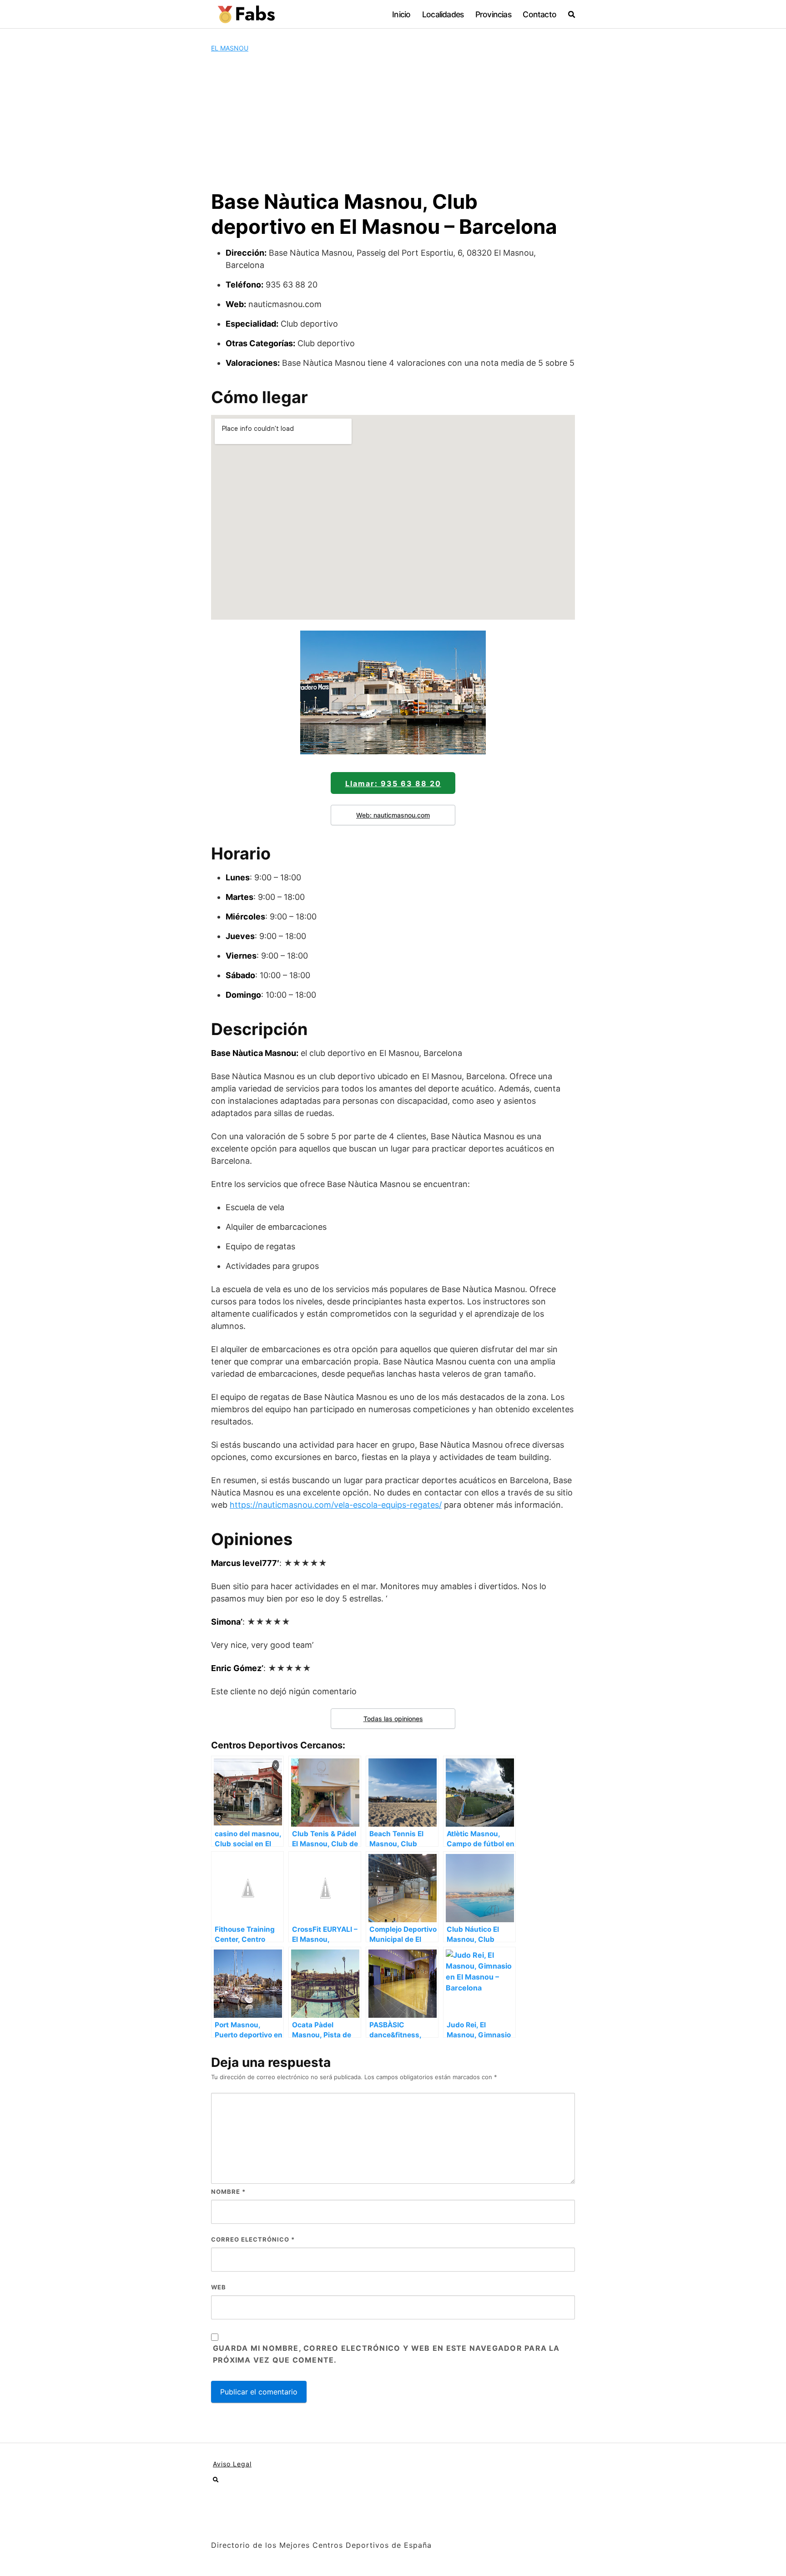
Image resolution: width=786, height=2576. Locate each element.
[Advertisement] (393, 121)
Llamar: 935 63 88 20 (393, 783)
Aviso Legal (232, 2464)
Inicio (401, 14)
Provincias (493, 14)
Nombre (228, 2192)
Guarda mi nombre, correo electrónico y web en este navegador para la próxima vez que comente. (386, 2354)
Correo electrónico (253, 2239)
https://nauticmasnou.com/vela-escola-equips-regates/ (336, 1505)
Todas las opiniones (393, 1719)
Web (219, 2287)
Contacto (539, 14)
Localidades (443, 14)
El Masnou (230, 48)
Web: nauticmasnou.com (393, 815)
